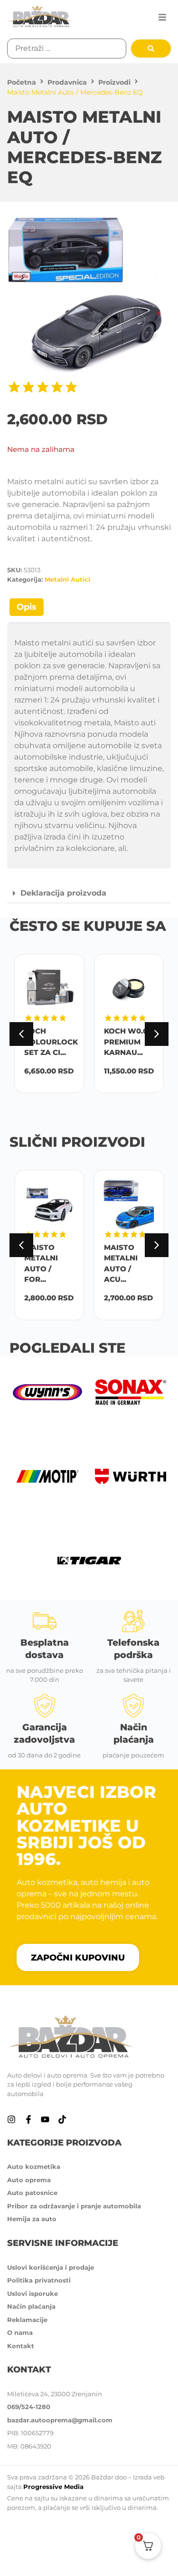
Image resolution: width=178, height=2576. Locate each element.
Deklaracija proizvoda (63, 893)
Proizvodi (114, 82)
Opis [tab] (27, 607)
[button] (162, 17)
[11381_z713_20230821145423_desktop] (89, 298)
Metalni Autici (67, 579)
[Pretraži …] (67, 49)
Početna (22, 82)
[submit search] (151, 49)
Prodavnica (67, 82)
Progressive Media (53, 2487)
